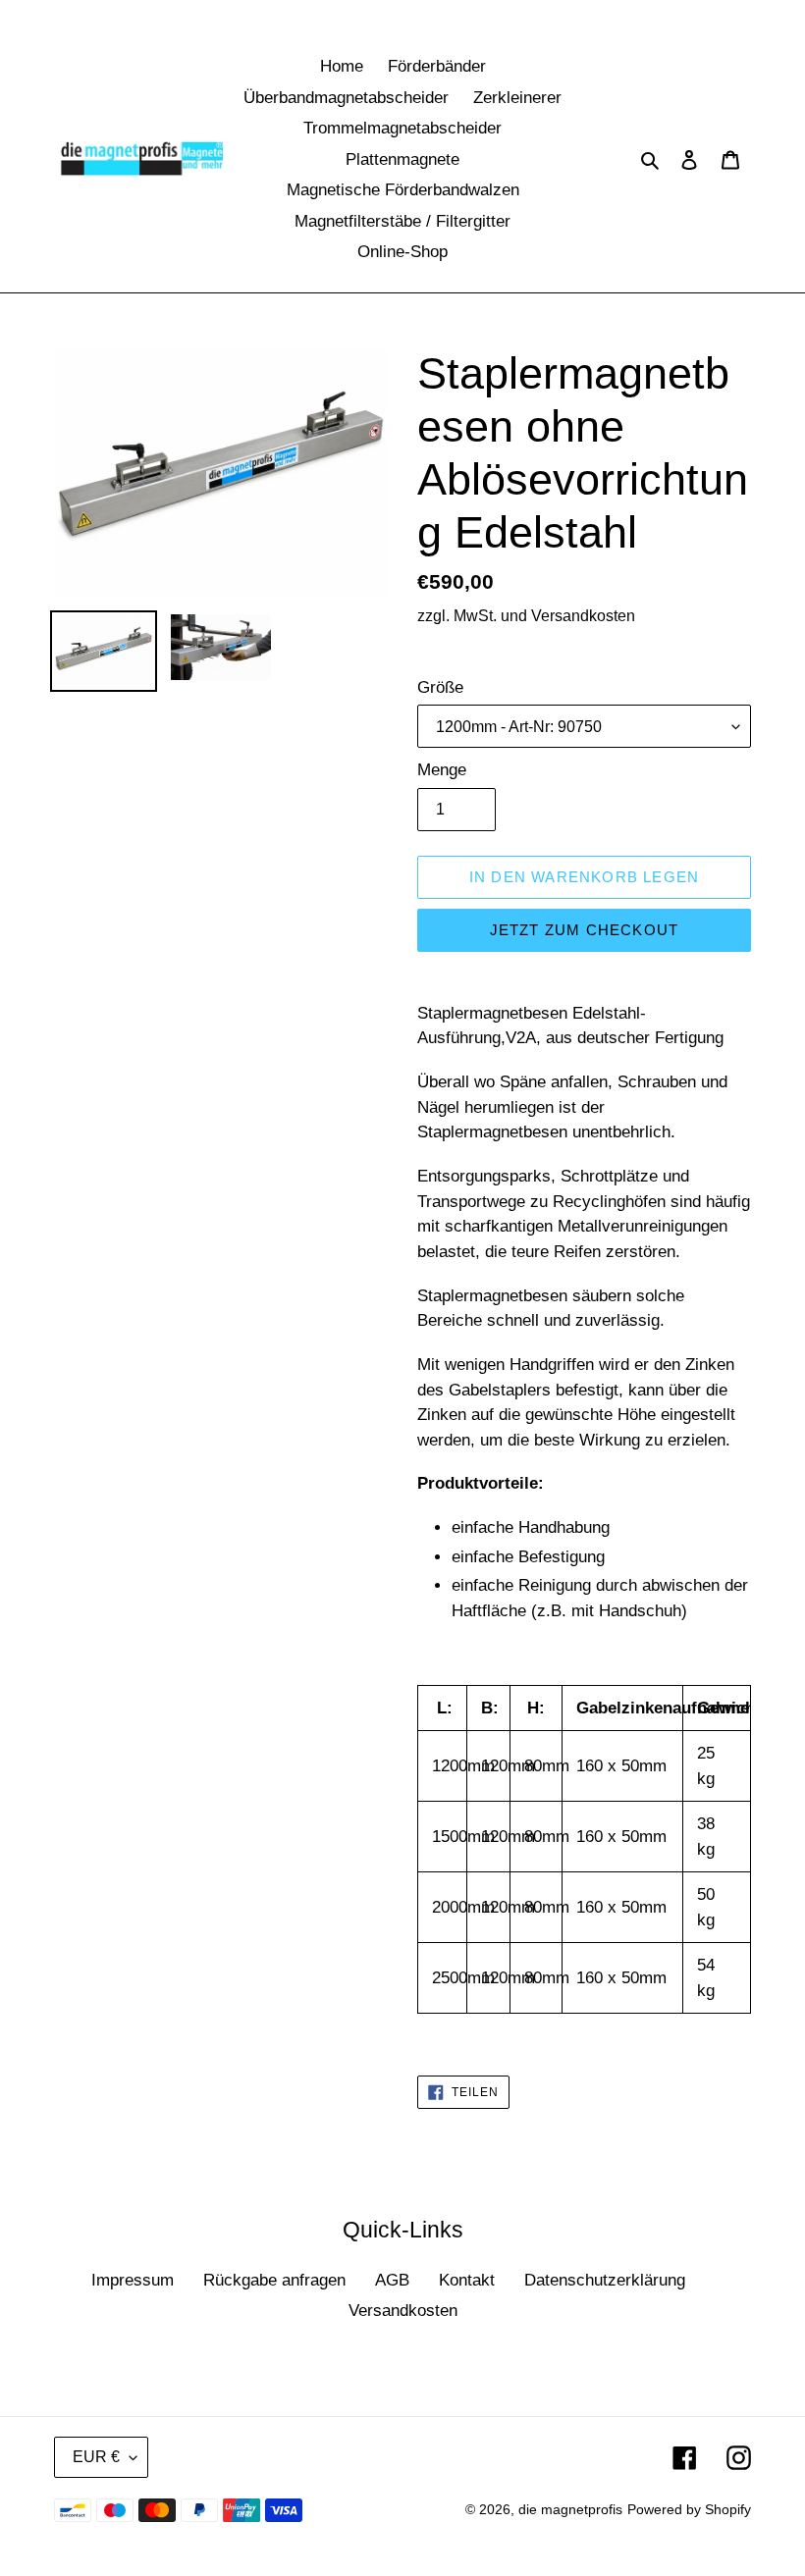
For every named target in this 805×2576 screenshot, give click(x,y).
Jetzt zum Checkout (585, 930)
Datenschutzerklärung (605, 2280)
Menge (442, 770)
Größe (440, 687)
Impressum (133, 2280)
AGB (392, 2280)
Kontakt (467, 2280)
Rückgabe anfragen (274, 2280)
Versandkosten (403, 2311)
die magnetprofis (570, 2509)
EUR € (96, 2457)
